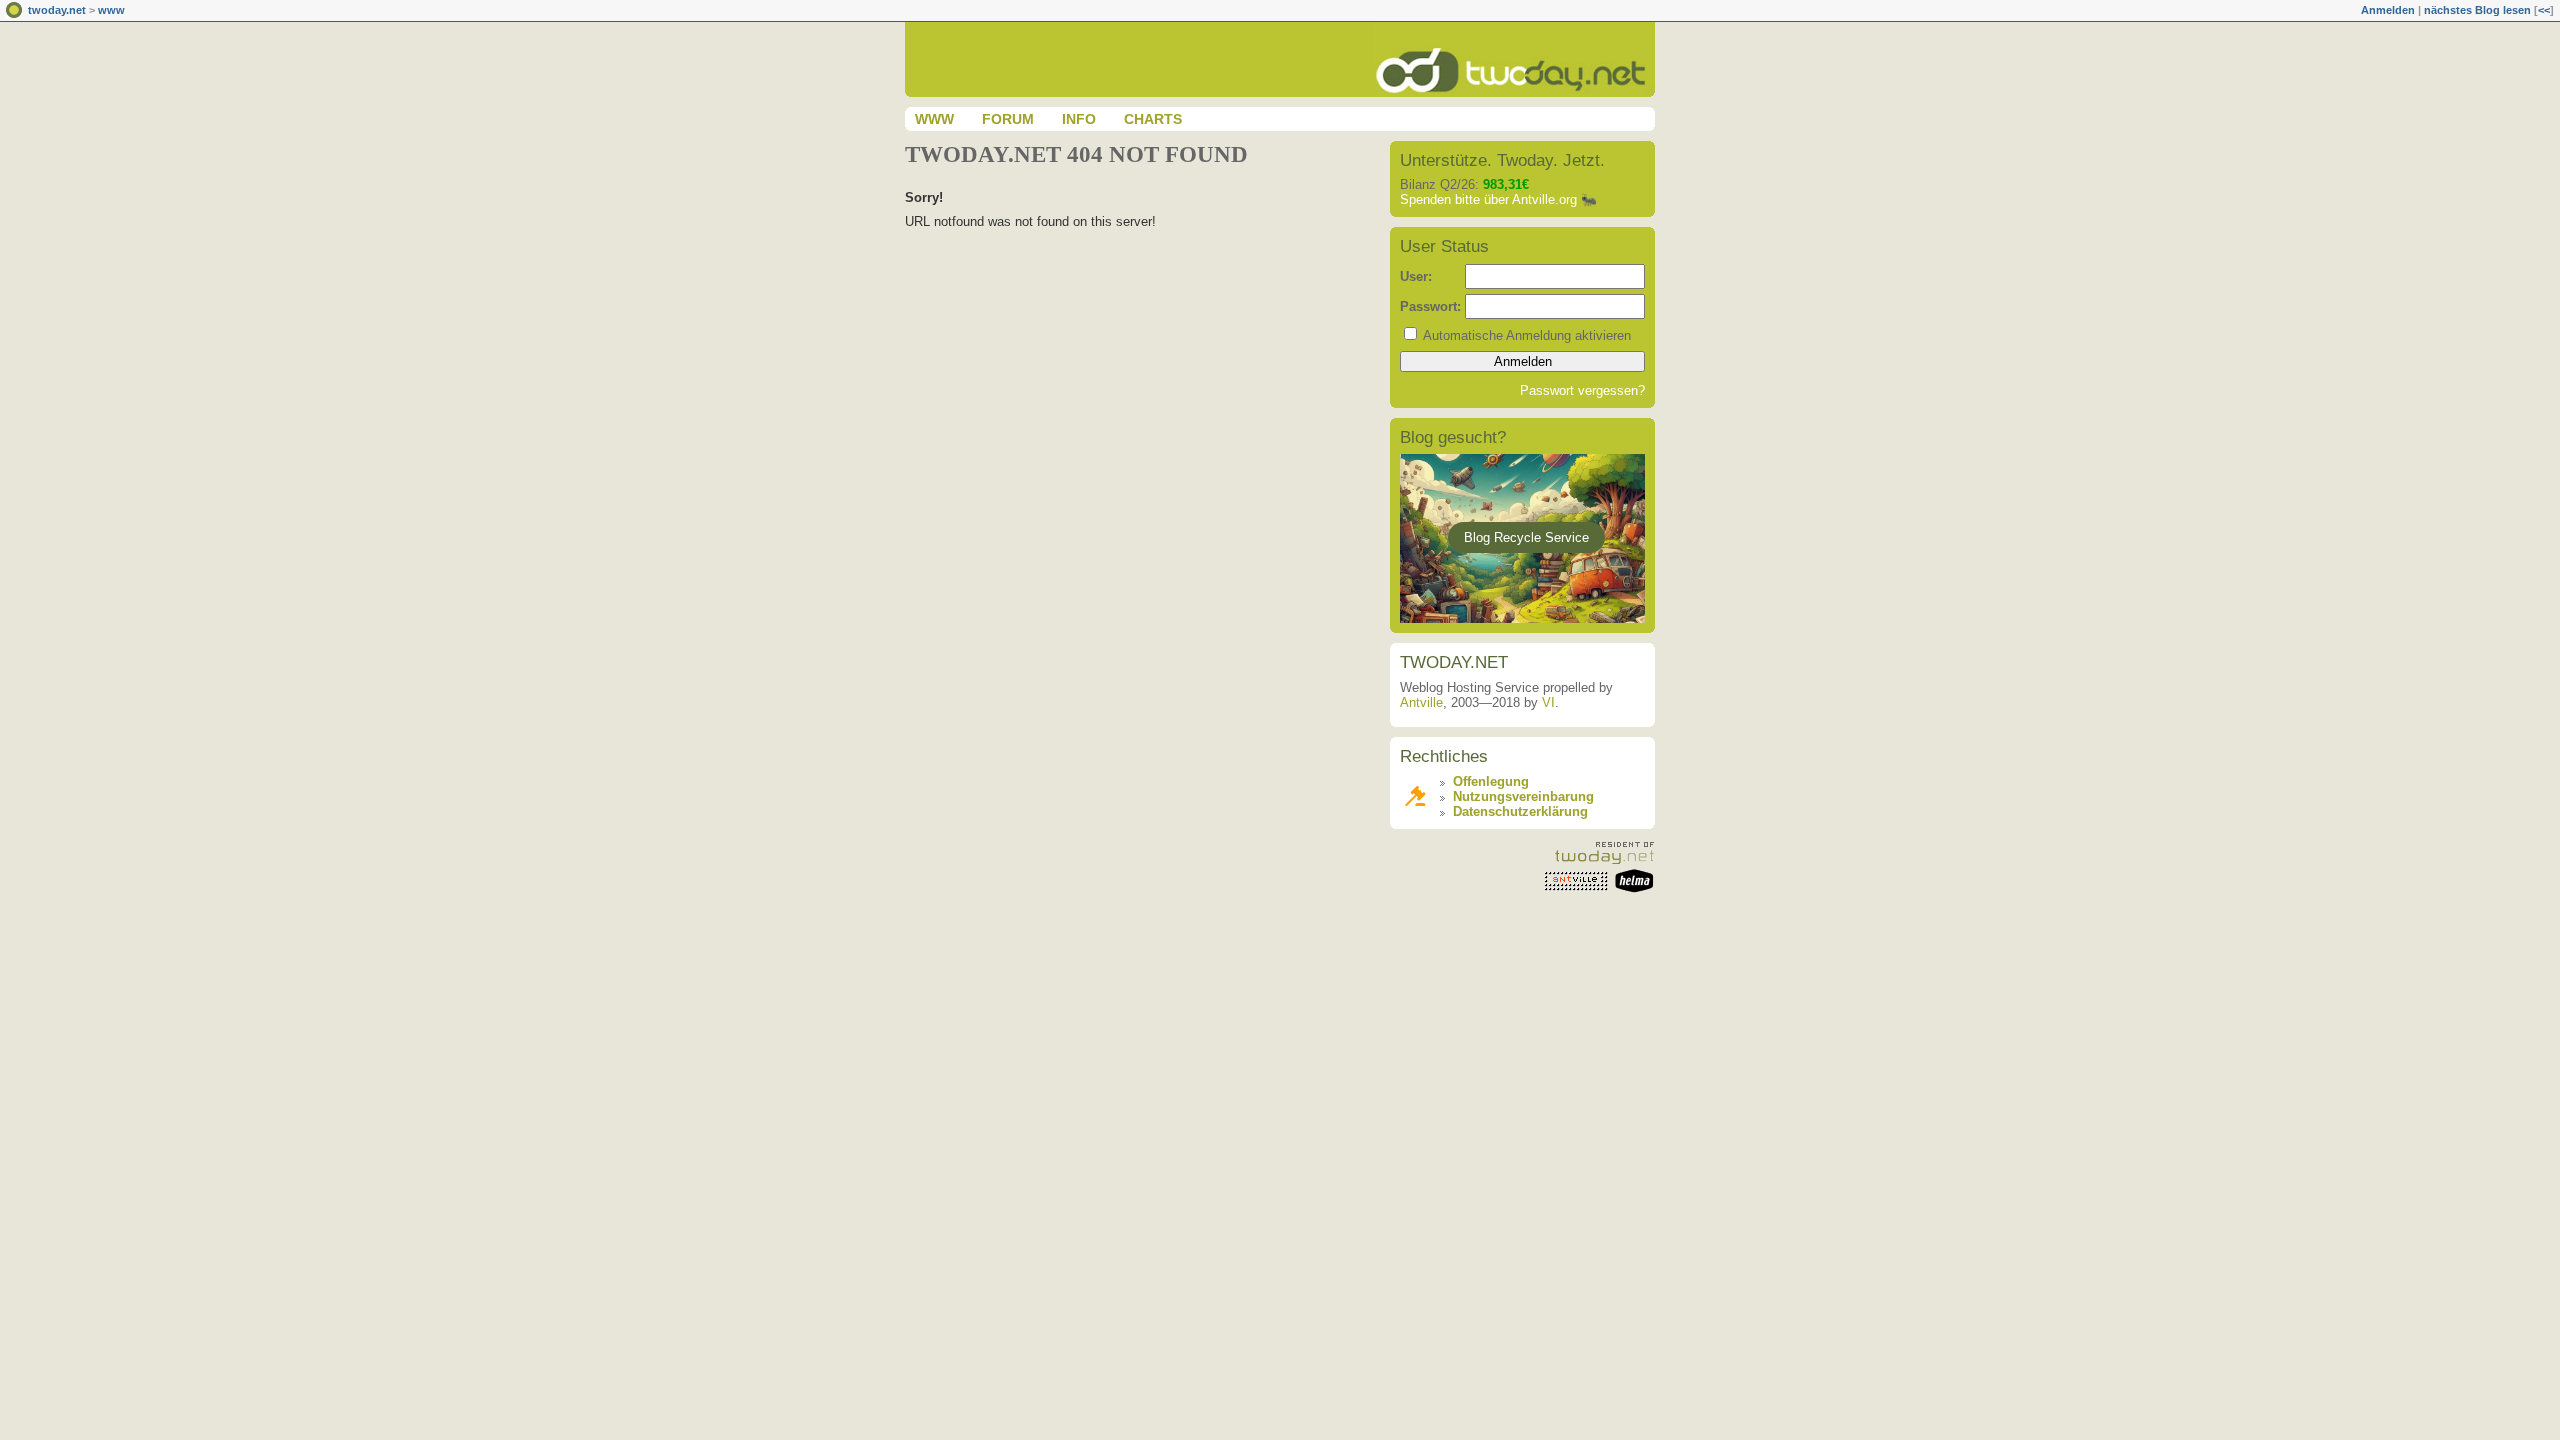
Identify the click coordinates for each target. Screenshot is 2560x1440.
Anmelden (2388, 10)
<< (2544, 10)
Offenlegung (1491, 781)
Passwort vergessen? (1582, 390)
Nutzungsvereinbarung (1523, 796)
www (111, 10)
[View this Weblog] (1514, 92)
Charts (1153, 119)
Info (1079, 119)
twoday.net (57, 10)
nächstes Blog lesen (2477, 10)
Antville (1421, 702)
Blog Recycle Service (1526, 537)
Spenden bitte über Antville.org (1488, 199)
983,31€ (1506, 184)
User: (1416, 276)
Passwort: (1430, 306)
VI (1548, 702)
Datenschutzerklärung (1520, 811)
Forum (1008, 119)
